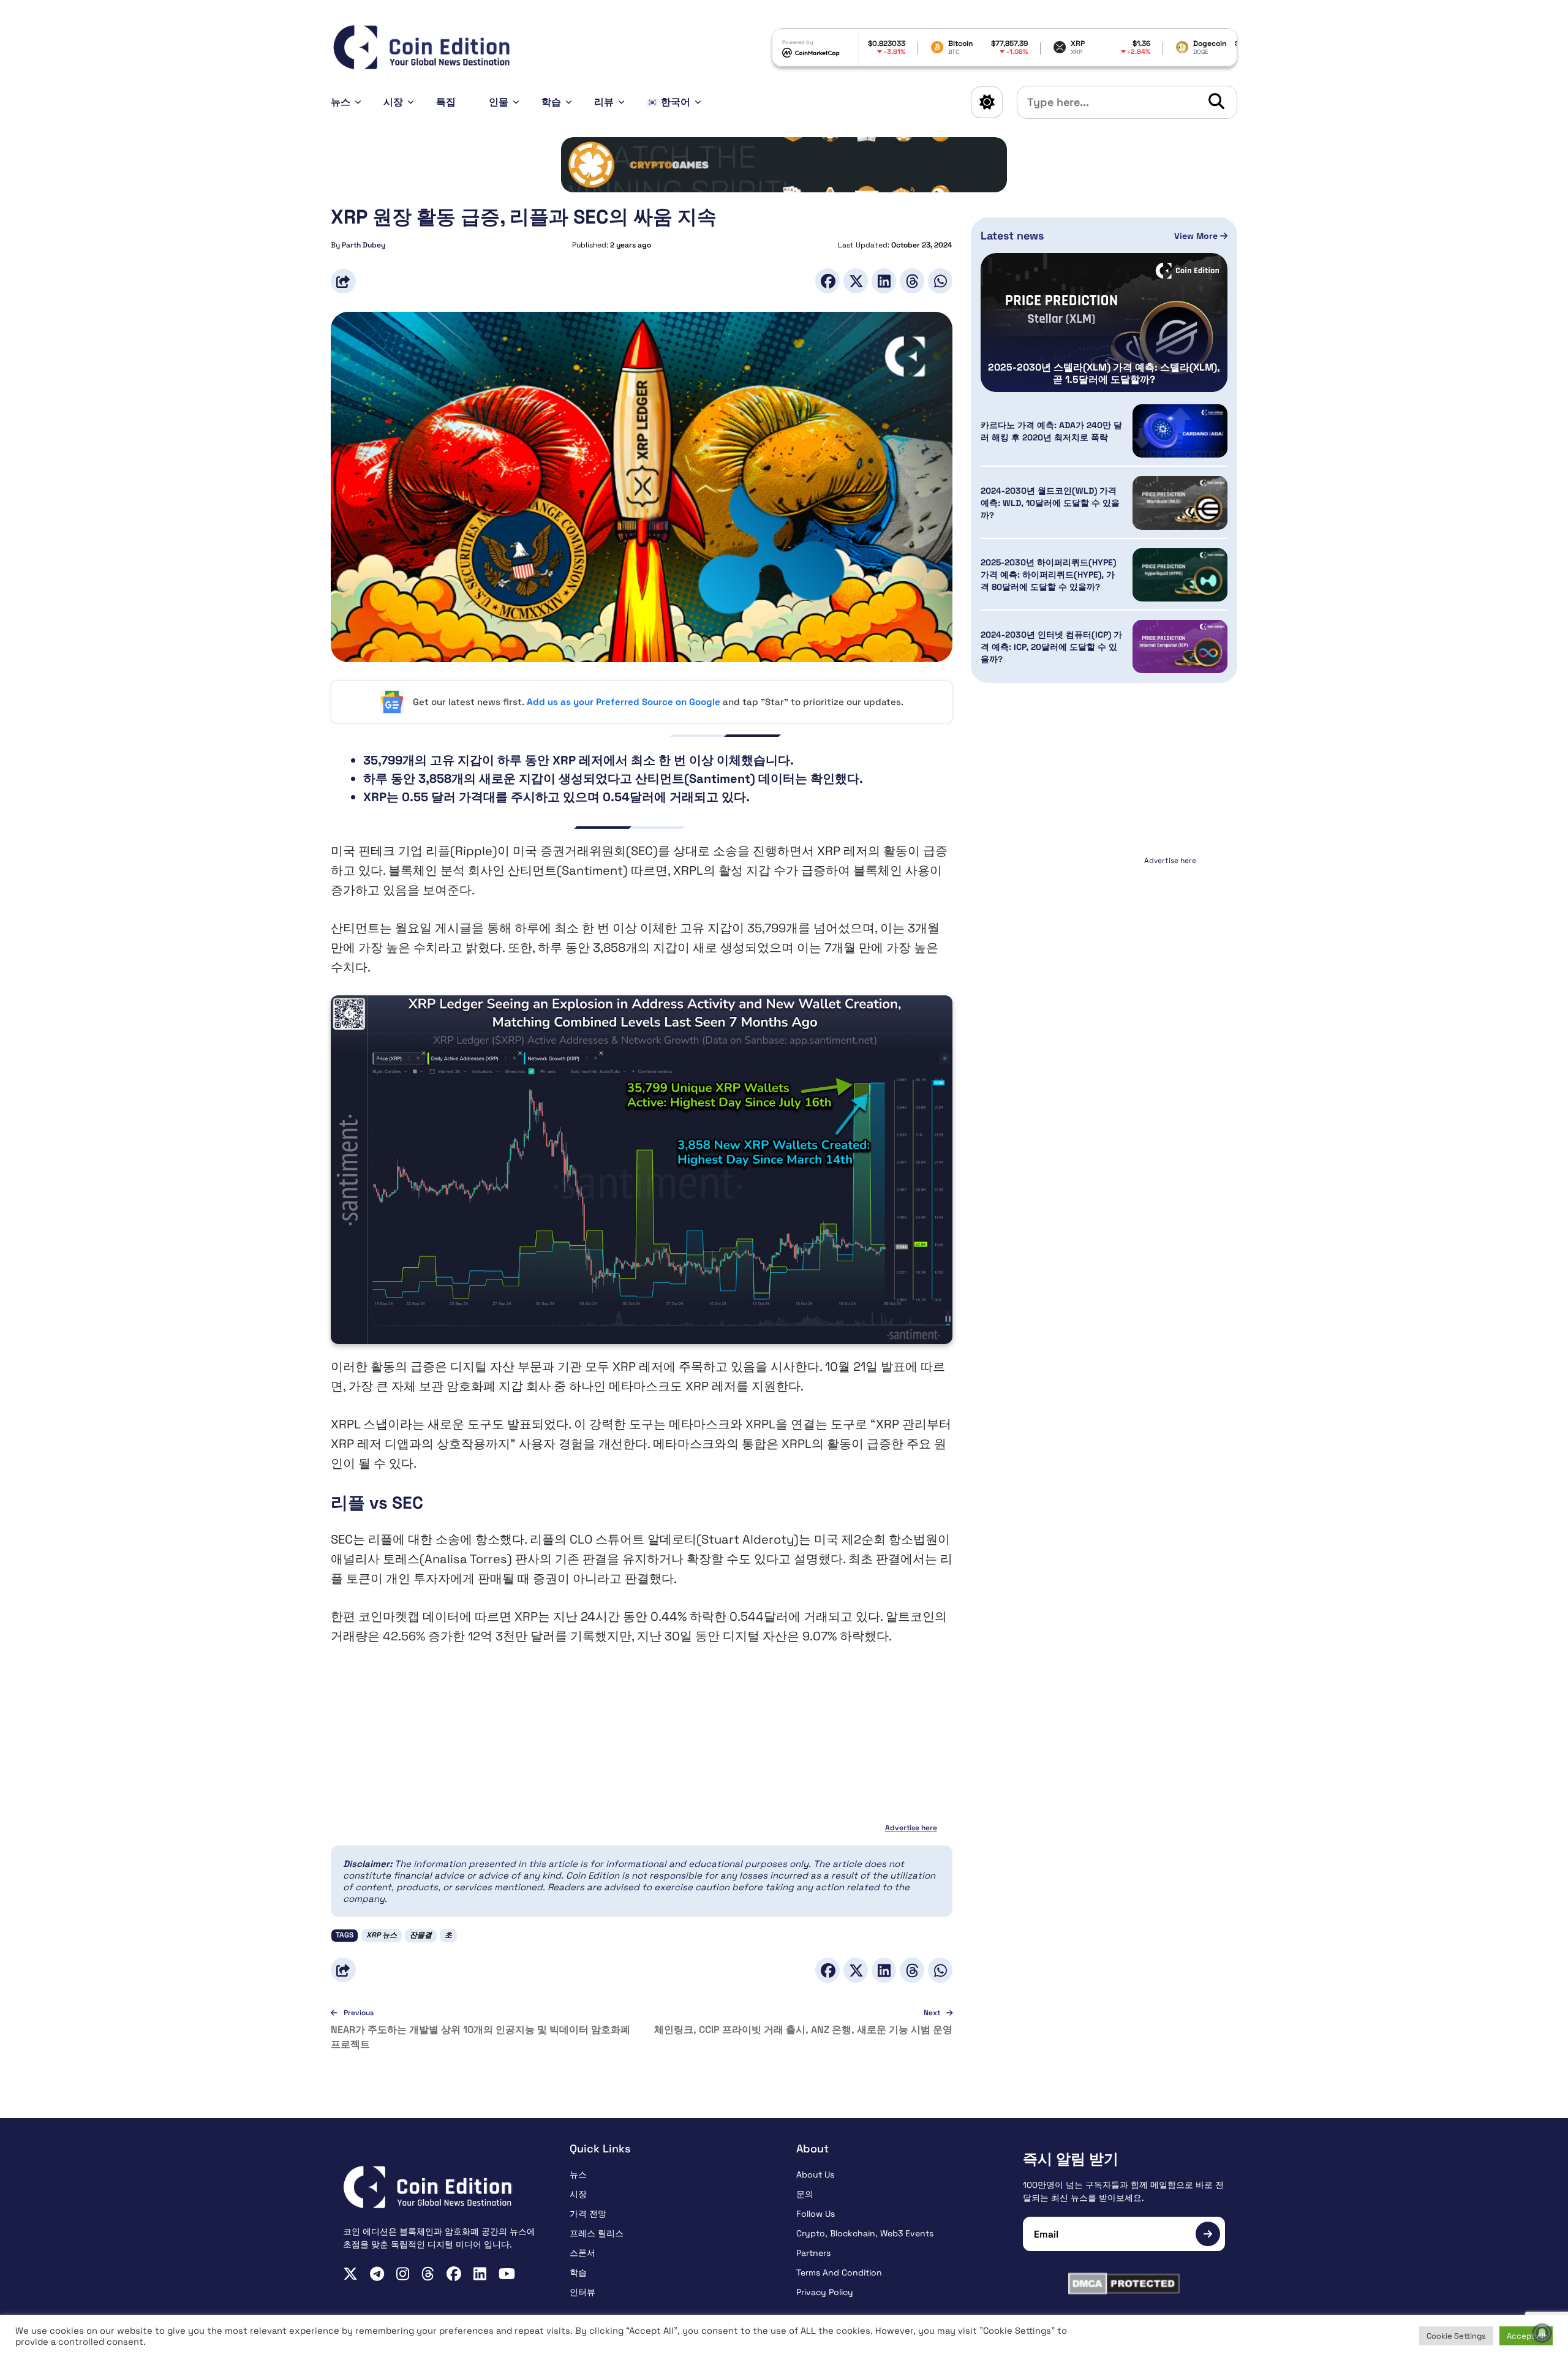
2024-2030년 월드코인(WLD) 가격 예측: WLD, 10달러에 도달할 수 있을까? (1050, 503)
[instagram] (403, 2274)
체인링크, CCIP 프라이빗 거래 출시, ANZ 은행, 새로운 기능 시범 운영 (803, 2030)
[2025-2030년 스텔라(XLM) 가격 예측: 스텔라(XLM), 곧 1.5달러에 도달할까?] (1104, 322)
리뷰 (604, 102)
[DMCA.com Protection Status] (1124, 2283)
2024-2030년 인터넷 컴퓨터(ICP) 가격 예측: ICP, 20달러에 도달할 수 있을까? (1051, 647)
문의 (805, 2194)
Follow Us (816, 2214)
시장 (393, 102)
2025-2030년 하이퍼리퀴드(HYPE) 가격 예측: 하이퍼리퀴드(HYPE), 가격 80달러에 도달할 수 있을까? (1048, 575)
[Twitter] (856, 281)
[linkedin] (480, 2274)
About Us (815, 2174)
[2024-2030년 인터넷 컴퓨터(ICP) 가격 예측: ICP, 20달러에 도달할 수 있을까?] (1180, 647)
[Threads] (912, 281)
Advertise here (911, 1828)
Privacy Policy (825, 2292)
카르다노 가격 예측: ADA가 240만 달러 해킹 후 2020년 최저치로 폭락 (1051, 431)
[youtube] (507, 2274)
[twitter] (350, 2274)
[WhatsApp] (940, 281)
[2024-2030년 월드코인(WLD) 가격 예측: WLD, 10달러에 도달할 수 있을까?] (1180, 503)
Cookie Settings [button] (1456, 2336)
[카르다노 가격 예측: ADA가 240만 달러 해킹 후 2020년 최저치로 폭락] (1180, 431)
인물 (499, 102)
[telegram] (377, 2274)
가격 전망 (588, 2214)
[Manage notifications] (1542, 2333)
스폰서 (582, 2253)
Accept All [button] (1526, 2336)
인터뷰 (582, 2292)
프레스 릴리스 (597, 2233)
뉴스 (341, 102)
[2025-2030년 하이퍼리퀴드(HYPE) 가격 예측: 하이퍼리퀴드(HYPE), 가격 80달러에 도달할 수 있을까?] (1180, 575)
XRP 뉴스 (382, 1935)
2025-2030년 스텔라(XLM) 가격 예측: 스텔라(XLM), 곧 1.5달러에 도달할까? (1104, 374)
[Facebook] (827, 281)
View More (1197, 236)
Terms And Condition (839, 2272)
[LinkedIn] (884, 281)
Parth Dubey (364, 245)
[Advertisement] (1104, 946)
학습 (551, 102)
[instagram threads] (428, 2274)
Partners (813, 2253)
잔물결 (421, 1935)
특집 (446, 102)
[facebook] (454, 2274)
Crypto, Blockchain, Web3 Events (865, 2233)
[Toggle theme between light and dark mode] (987, 102)
